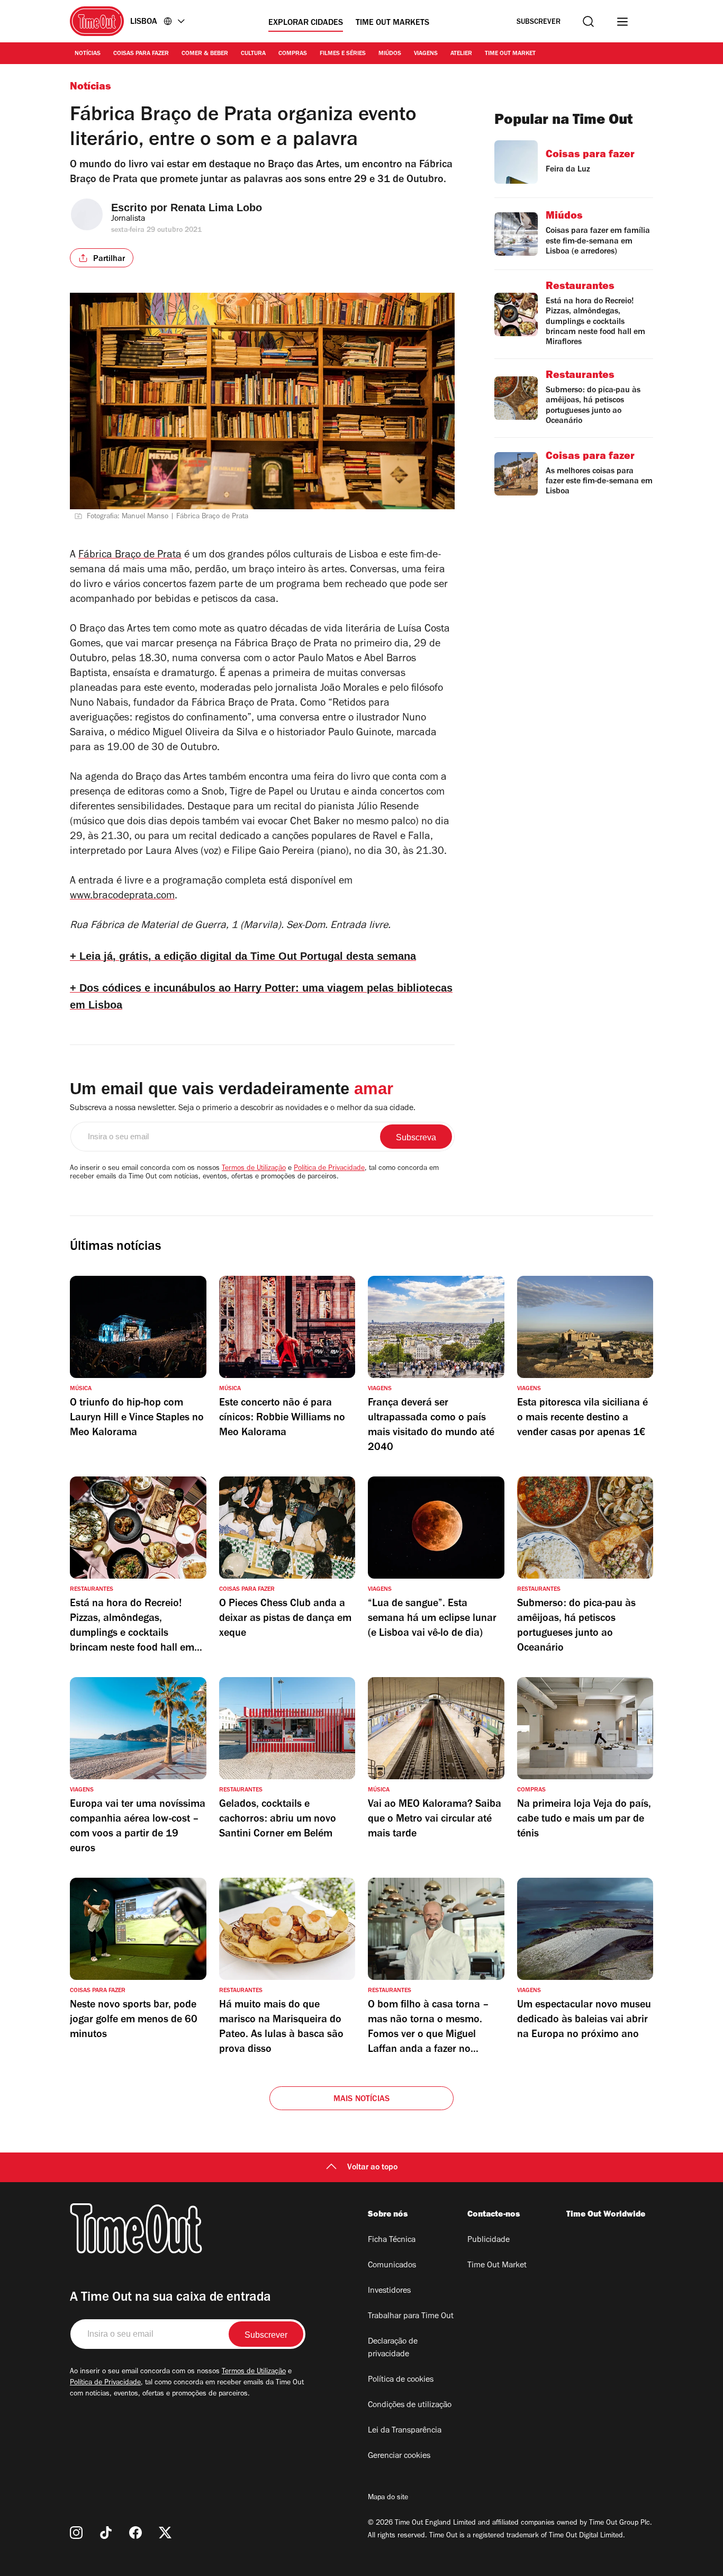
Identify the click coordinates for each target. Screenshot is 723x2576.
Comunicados (392, 2266)
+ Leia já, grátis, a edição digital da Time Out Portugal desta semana (243, 956)
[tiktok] (106, 2533)
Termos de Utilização (254, 1169)
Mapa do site (388, 2498)
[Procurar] (588, 21)
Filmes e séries (343, 54)
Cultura (253, 54)
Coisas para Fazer (141, 54)
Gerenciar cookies (399, 2456)
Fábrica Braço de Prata (130, 556)
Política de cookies (401, 2380)
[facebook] (135, 2533)
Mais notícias (362, 2100)
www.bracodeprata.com (122, 897)
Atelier (461, 54)
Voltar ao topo (372, 2168)
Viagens (426, 54)
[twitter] (165, 2533)
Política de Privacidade (329, 1169)
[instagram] (76, 2533)
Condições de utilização (410, 2406)
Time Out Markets (392, 23)
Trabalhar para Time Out (411, 2317)
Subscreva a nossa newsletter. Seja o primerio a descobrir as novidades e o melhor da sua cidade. (243, 1109)
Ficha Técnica (392, 2240)
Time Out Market (510, 54)
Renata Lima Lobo (216, 208)
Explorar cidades (306, 23)
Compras (293, 54)
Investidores (389, 2291)
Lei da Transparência (405, 2431)
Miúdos (390, 54)
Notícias (88, 54)
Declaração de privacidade (393, 2348)
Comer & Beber (205, 54)
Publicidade (489, 2240)
